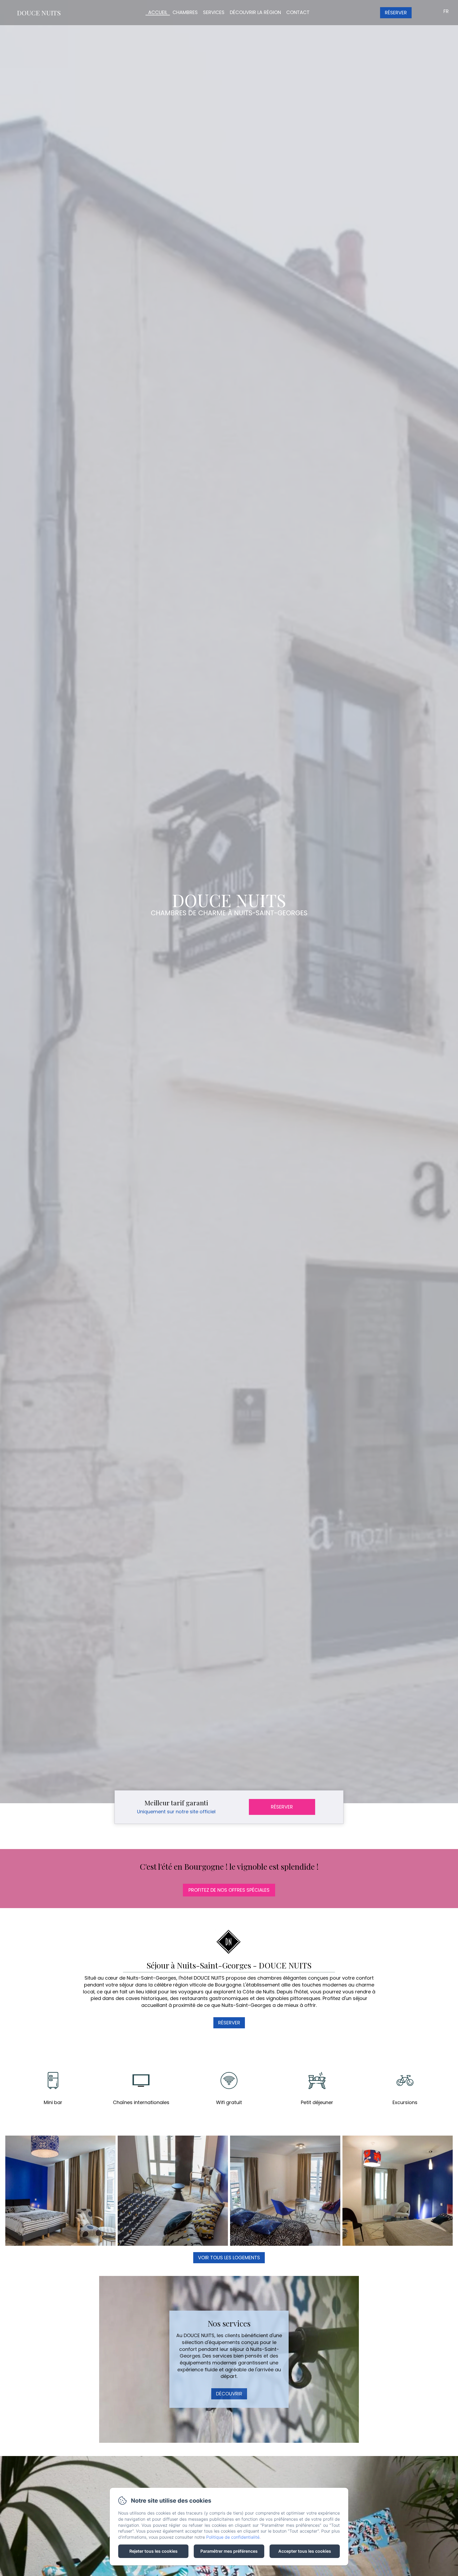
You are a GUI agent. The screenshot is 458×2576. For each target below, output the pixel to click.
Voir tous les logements (229, 2258)
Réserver (396, 13)
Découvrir (229, 2394)
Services (214, 12)
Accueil (158, 12)
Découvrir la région (255, 12)
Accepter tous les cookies (305, 2551)
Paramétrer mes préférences (229, 2551)
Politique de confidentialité (233, 2537)
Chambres (185, 12)
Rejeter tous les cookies (153, 2551)
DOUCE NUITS (39, 13)
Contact (298, 12)
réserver (229, 2023)
